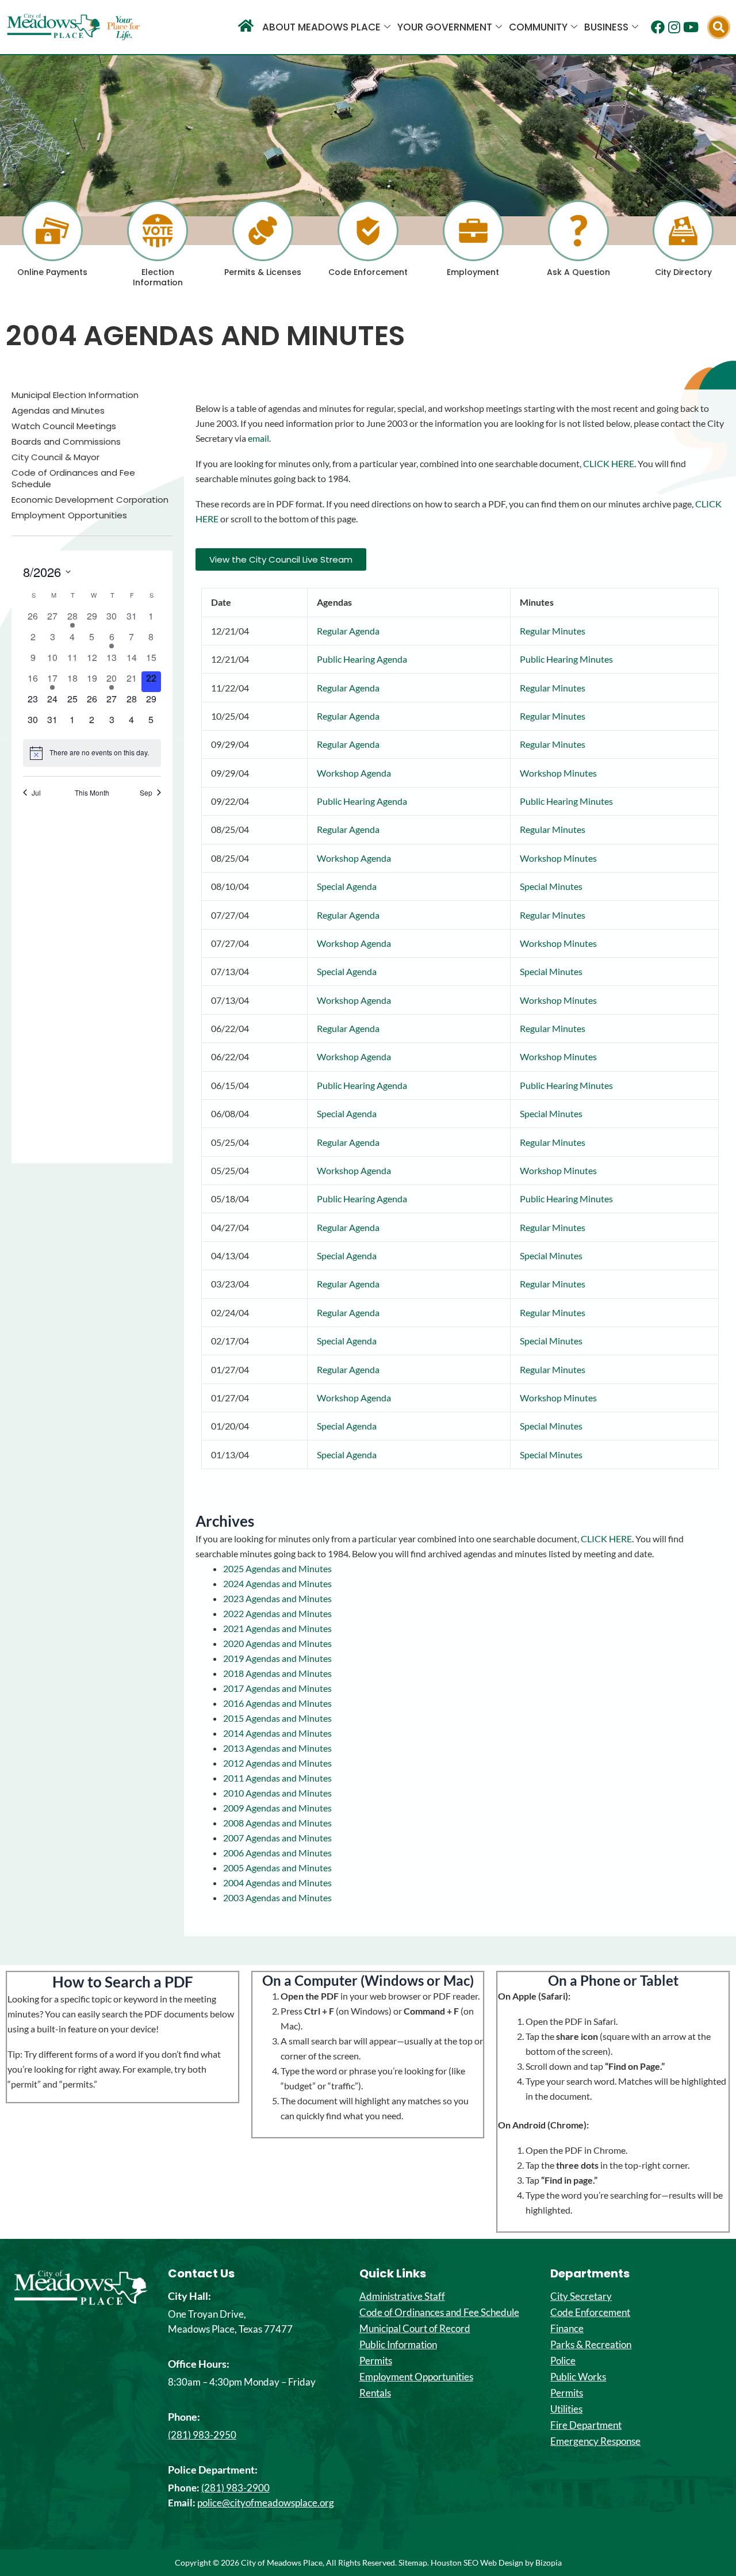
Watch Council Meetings (64, 426)
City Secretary (581, 2296)
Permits (376, 2361)
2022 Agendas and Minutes (277, 1613)
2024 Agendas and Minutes (277, 1583)
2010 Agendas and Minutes (277, 1793)
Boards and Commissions (66, 442)
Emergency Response (595, 2441)
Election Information (158, 277)
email (258, 438)
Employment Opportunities (69, 515)
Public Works (578, 2377)
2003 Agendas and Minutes (277, 1897)
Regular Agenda (348, 631)
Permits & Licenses (263, 272)
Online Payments (52, 272)
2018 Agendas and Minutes (277, 1673)
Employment (473, 272)
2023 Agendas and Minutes (277, 1598)
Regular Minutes (553, 631)
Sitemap (413, 2562)
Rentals (375, 2393)
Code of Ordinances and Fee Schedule (73, 479)
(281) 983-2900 (235, 2488)
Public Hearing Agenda (362, 659)
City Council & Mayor (55, 457)
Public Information (398, 2345)
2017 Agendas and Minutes (277, 1688)
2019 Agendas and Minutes (277, 1658)
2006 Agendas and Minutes (277, 1853)
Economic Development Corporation (90, 500)
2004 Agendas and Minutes (277, 1883)
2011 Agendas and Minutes (277, 1778)
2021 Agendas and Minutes (277, 1628)
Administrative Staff (402, 2296)
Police (563, 2361)
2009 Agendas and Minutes (277, 1808)
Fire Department (586, 2425)
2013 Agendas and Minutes (277, 1748)
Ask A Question (578, 272)
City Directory (683, 272)
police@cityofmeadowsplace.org (266, 2503)
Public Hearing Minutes (566, 659)
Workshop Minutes (558, 773)
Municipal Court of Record (415, 2329)
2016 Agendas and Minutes (277, 1703)
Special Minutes (551, 886)
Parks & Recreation (591, 2345)
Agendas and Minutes (58, 411)
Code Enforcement (368, 272)
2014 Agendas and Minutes (277, 1733)
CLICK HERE (609, 463)
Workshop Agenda (354, 773)
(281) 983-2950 (202, 2435)
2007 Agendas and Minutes (277, 1838)
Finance (567, 2329)
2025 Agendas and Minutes (277, 1568)
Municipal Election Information (75, 395)
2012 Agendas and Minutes (277, 1763)
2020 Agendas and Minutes (277, 1643)
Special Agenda (347, 886)
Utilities (566, 2409)
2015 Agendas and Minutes (277, 1718)
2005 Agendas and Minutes (277, 1868)
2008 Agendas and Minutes (277, 1823)
